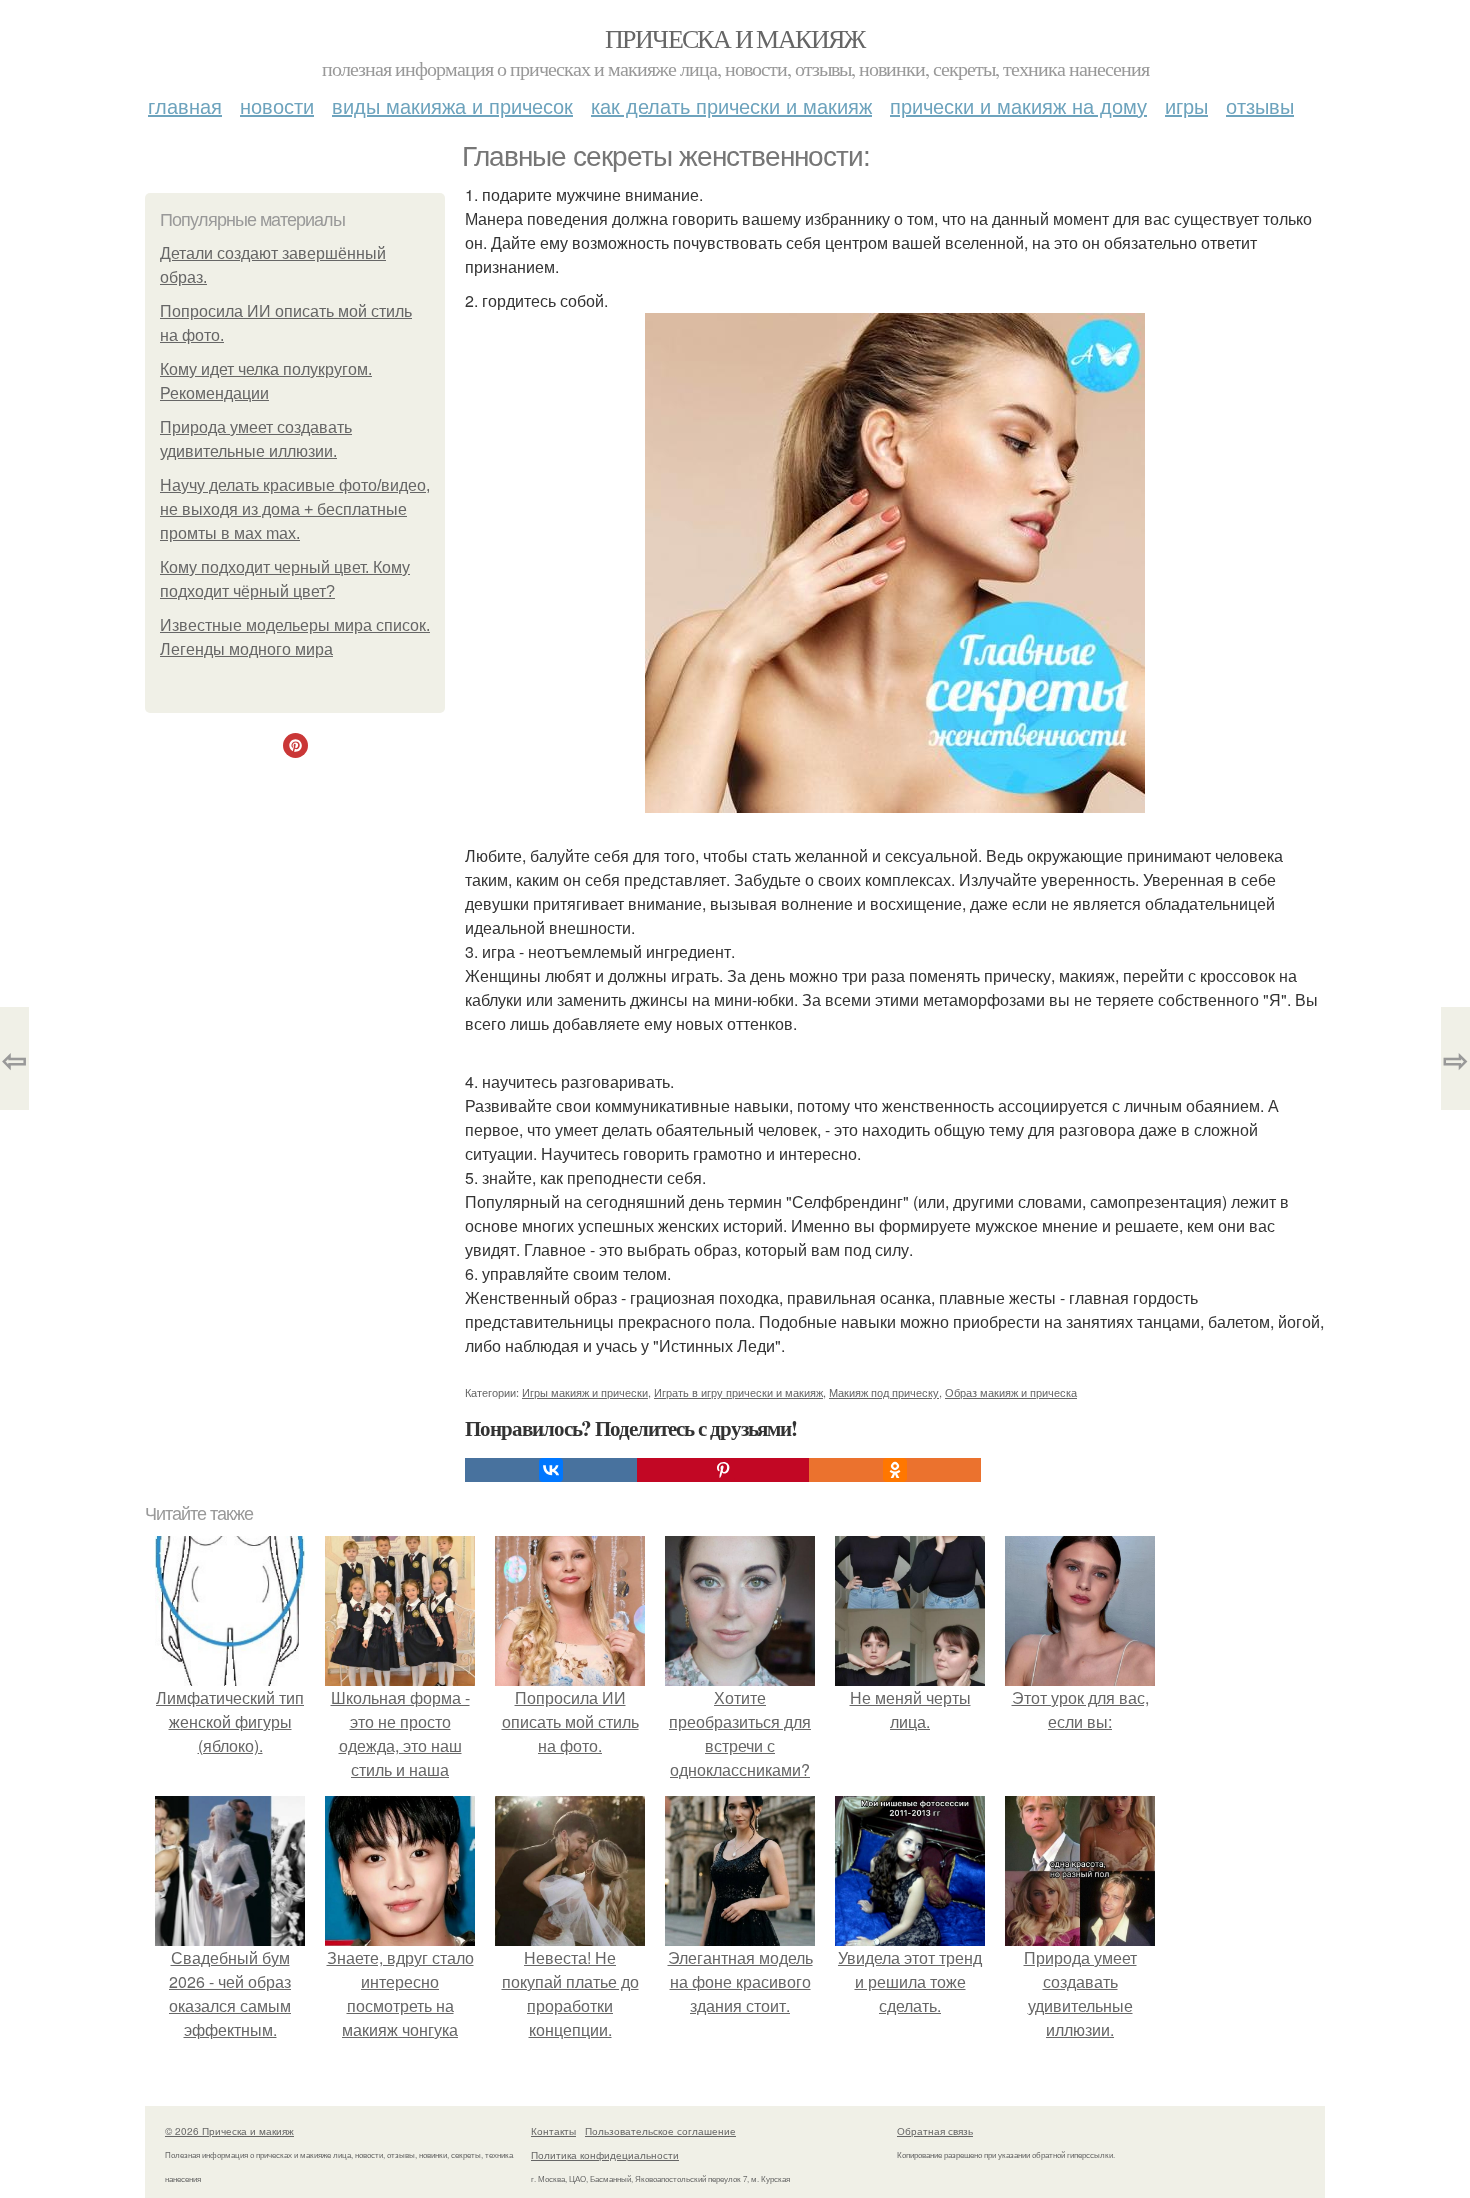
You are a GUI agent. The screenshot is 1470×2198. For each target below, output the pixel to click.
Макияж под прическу (884, 1392)
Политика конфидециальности (605, 2155)
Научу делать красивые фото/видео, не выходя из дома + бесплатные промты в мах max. (295, 509)
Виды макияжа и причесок (452, 105)
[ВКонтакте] (551, 1470)
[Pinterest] (723, 1470)
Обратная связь (935, 2131)
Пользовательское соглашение (660, 2131)
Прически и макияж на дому (1018, 105)
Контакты (553, 2131)
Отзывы (1260, 105)
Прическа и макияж (735, 38)
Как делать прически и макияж (731, 105)
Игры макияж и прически (585, 1392)
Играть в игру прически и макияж (738, 1392)
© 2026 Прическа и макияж (229, 2131)
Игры (1186, 105)
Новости (277, 105)
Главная (185, 105)
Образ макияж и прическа (1011, 1392)
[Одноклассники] (895, 1470)
